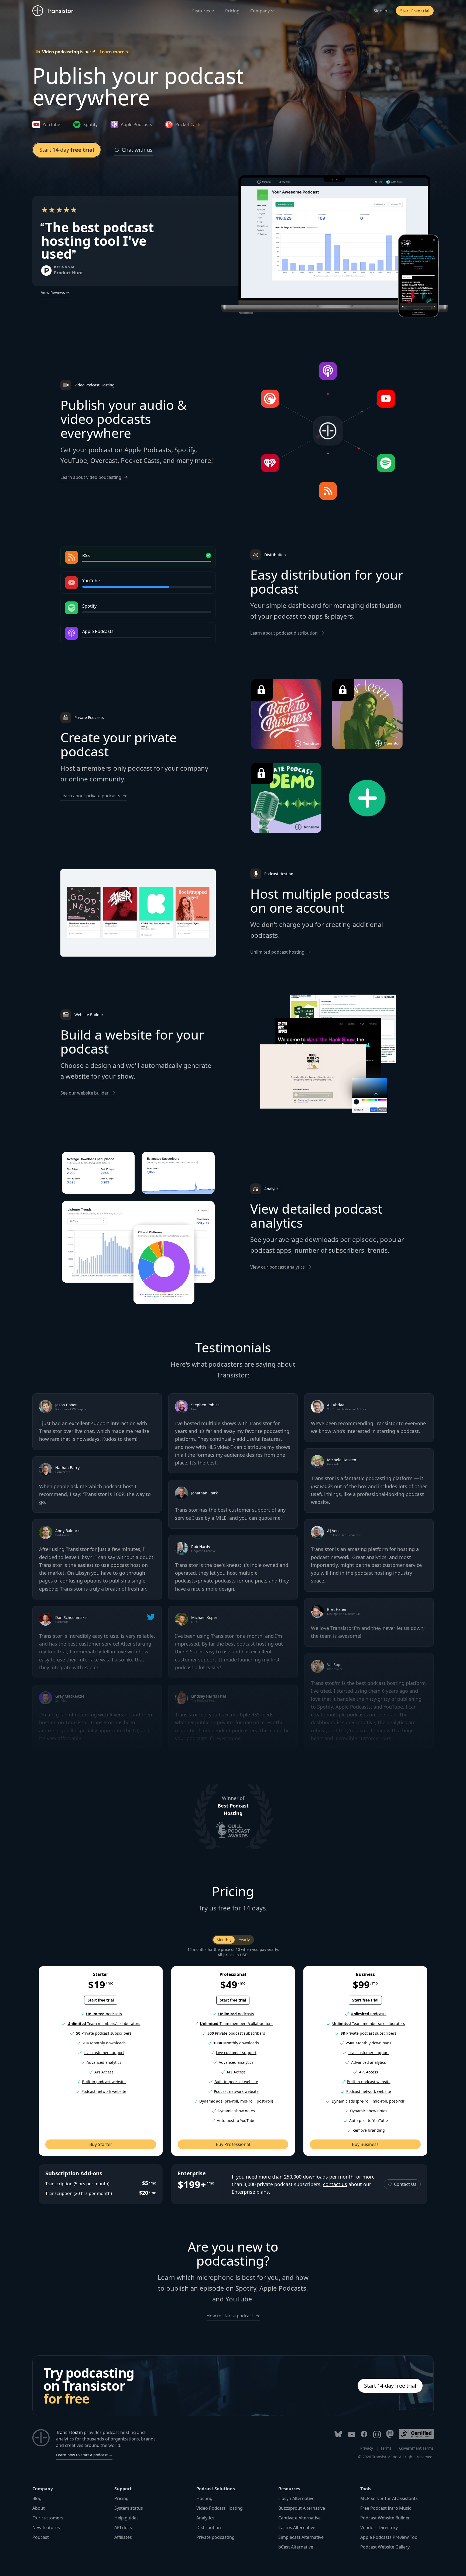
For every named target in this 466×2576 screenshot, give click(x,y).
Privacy (367, 2448)
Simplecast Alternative (301, 2537)
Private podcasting (215, 2537)
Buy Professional (233, 2144)
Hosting (204, 2498)
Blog (37, 2498)
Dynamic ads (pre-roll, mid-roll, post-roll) (236, 2101)
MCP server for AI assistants (389, 2498)
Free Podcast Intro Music (386, 2508)
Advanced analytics (104, 2062)
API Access (104, 2072)
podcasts (104, 2014)
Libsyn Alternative (296, 2498)
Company (260, 11)
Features (201, 11)
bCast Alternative (296, 2547)
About (39, 2508)
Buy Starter (101, 2144)
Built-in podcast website (104, 2082)
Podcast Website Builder (385, 2518)
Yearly (244, 1940)
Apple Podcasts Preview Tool (389, 2537)
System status (129, 2508)
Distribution (209, 2527)
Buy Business (365, 2144)
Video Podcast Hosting (220, 2508)
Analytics (205, 2518)
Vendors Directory (379, 2527)
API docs (123, 2527)
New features (46, 2527)
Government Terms (416, 2448)
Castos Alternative (297, 2527)
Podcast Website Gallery (385, 2547)
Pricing (232, 11)
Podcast (41, 2537)
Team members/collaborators (104, 2023)
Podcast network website (104, 2091)
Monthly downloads (104, 2043)
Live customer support (104, 2053)
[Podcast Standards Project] (416, 2434)
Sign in (380, 11)
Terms (386, 2448)
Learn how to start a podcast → (84, 2455)
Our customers (48, 2518)
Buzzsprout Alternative (302, 2508)
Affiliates (123, 2537)
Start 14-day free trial (390, 2386)
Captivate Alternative (299, 2518)
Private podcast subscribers (104, 2033)
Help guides (126, 2518)
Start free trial (101, 2000)
